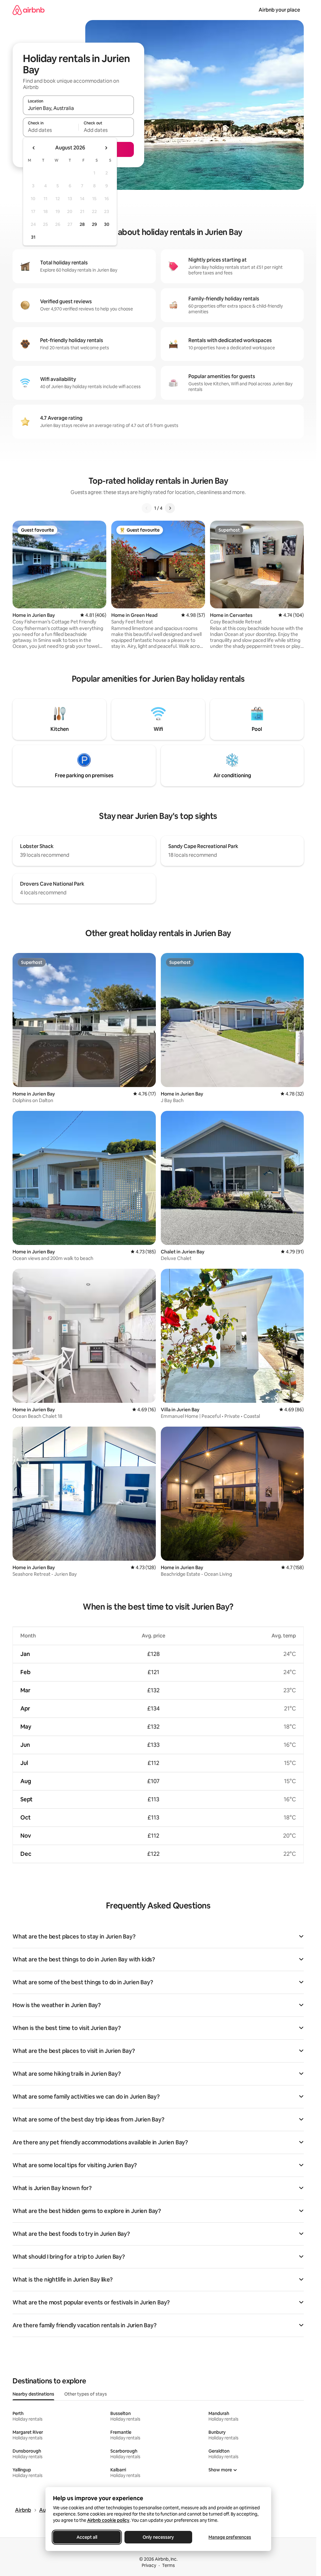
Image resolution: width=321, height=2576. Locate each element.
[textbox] (51, 130)
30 (107, 224)
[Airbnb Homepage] (29, 10)
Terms (168, 2565)
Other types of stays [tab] (86, 2394)
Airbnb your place (279, 10)
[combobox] (78, 108)
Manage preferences (230, 2537)
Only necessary (158, 2537)
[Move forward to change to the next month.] (106, 148)
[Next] (170, 508)
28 (82, 224)
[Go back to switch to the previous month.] (34, 148)
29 (94, 224)
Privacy (149, 2565)
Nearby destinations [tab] (33, 2394)
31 (33, 237)
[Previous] (147, 508)
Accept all (87, 2537)
